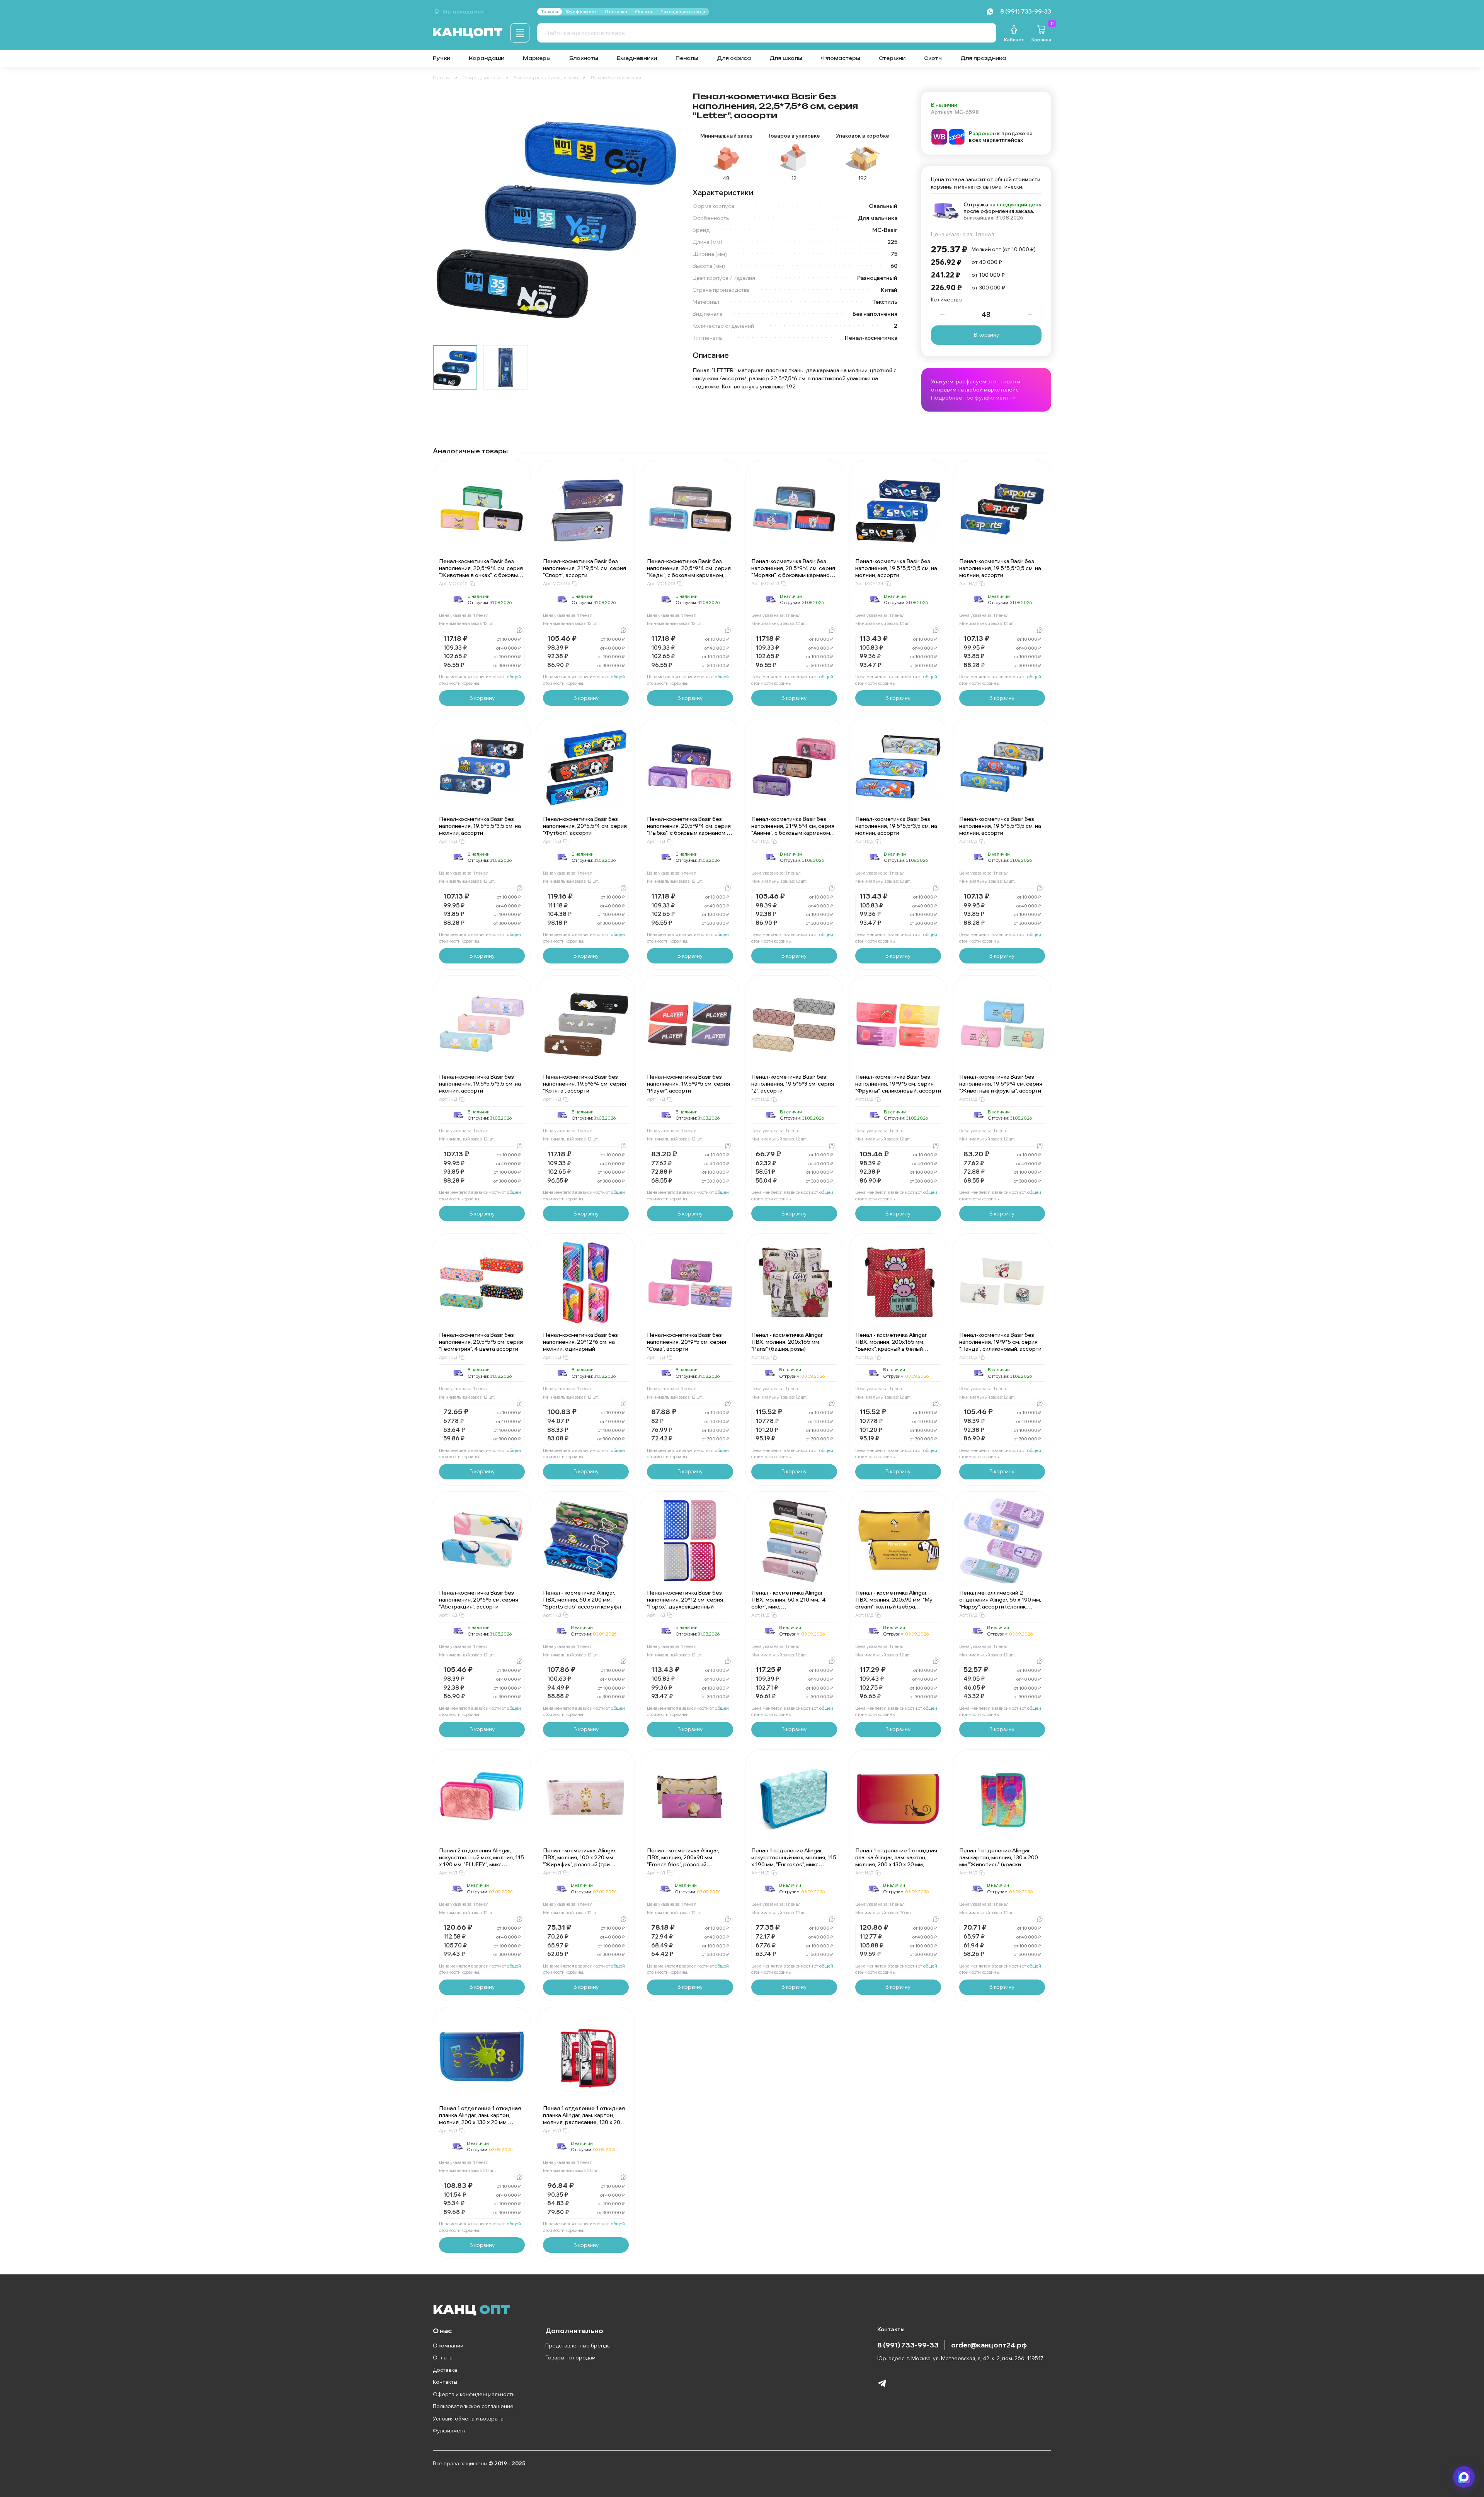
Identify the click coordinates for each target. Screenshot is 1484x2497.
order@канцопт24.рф (989, 2345)
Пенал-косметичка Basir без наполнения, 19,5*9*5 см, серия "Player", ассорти (688, 1084)
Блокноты (584, 58)
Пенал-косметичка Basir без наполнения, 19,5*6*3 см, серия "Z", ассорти (793, 1084)
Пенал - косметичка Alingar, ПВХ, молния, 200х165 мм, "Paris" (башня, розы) (787, 1342)
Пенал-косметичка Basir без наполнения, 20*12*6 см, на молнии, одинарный (580, 1342)
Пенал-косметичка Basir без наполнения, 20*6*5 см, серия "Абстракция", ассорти (479, 1600)
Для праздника (983, 58)
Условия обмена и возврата (468, 2419)
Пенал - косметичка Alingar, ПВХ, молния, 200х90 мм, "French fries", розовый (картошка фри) (683, 1861)
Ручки (442, 58)
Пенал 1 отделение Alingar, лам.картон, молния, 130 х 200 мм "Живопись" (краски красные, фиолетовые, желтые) (1001, 1861)
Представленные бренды (578, 2346)
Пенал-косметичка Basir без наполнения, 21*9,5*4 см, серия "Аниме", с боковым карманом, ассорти (793, 829)
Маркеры (537, 58)
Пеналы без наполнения (616, 78)
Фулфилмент (449, 2431)
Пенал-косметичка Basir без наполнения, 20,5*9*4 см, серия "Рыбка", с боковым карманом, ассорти (689, 829)
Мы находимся (463, 12)
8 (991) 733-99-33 (908, 2345)
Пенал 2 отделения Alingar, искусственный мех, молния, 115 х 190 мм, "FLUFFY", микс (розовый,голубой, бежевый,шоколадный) (482, 1864)
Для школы (786, 58)
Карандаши (487, 58)
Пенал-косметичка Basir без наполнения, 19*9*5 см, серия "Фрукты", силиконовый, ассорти (898, 1084)
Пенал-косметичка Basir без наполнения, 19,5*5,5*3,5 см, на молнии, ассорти (896, 568)
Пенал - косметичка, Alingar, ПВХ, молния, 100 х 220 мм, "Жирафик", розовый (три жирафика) (580, 1861)
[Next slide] (668, 215)
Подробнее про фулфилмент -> (973, 398)
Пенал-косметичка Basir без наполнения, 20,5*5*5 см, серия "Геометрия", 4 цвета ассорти (481, 1342)
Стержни (892, 58)
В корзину (986, 335)
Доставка (445, 2370)
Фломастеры (841, 58)
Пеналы (687, 58)
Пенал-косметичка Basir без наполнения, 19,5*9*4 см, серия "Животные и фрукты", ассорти (1001, 1084)
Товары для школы (482, 78)
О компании (448, 2346)
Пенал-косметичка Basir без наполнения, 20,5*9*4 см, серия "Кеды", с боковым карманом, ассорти (689, 572)
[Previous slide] (445, 215)
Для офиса (734, 58)
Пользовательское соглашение (473, 2406)
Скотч (933, 58)
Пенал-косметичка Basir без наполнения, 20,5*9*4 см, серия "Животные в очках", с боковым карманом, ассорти (481, 572)
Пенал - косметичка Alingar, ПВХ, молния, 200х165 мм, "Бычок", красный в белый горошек (891, 1345)
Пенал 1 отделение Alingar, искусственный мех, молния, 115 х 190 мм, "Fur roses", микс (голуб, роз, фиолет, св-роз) (794, 1861)
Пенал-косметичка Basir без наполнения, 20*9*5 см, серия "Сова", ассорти (687, 1342)
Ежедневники (637, 58)
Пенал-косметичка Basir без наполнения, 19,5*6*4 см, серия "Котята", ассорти (585, 1084)
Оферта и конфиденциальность (474, 2394)
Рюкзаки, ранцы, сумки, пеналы (546, 78)
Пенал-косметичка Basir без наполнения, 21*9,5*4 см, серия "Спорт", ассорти (585, 568)
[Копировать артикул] (472, 584)
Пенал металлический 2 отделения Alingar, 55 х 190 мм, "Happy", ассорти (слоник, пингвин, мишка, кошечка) (1000, 1603)
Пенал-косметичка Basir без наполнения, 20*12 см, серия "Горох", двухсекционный (685, 1600)
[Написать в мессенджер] (1464, 2477)
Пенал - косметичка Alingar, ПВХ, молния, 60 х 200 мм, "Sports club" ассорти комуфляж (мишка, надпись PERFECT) (586, 1603)
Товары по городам (570, 2357)
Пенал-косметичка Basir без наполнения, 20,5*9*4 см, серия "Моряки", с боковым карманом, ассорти (793, 572)
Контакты (445, 2382)
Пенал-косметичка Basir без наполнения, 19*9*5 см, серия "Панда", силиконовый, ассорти (1000, 1342)
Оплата (443, 2357)
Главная (441, 78)
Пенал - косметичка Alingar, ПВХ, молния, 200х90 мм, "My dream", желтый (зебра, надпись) (894, 1603)
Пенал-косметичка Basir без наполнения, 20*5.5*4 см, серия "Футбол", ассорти (585, 826)
